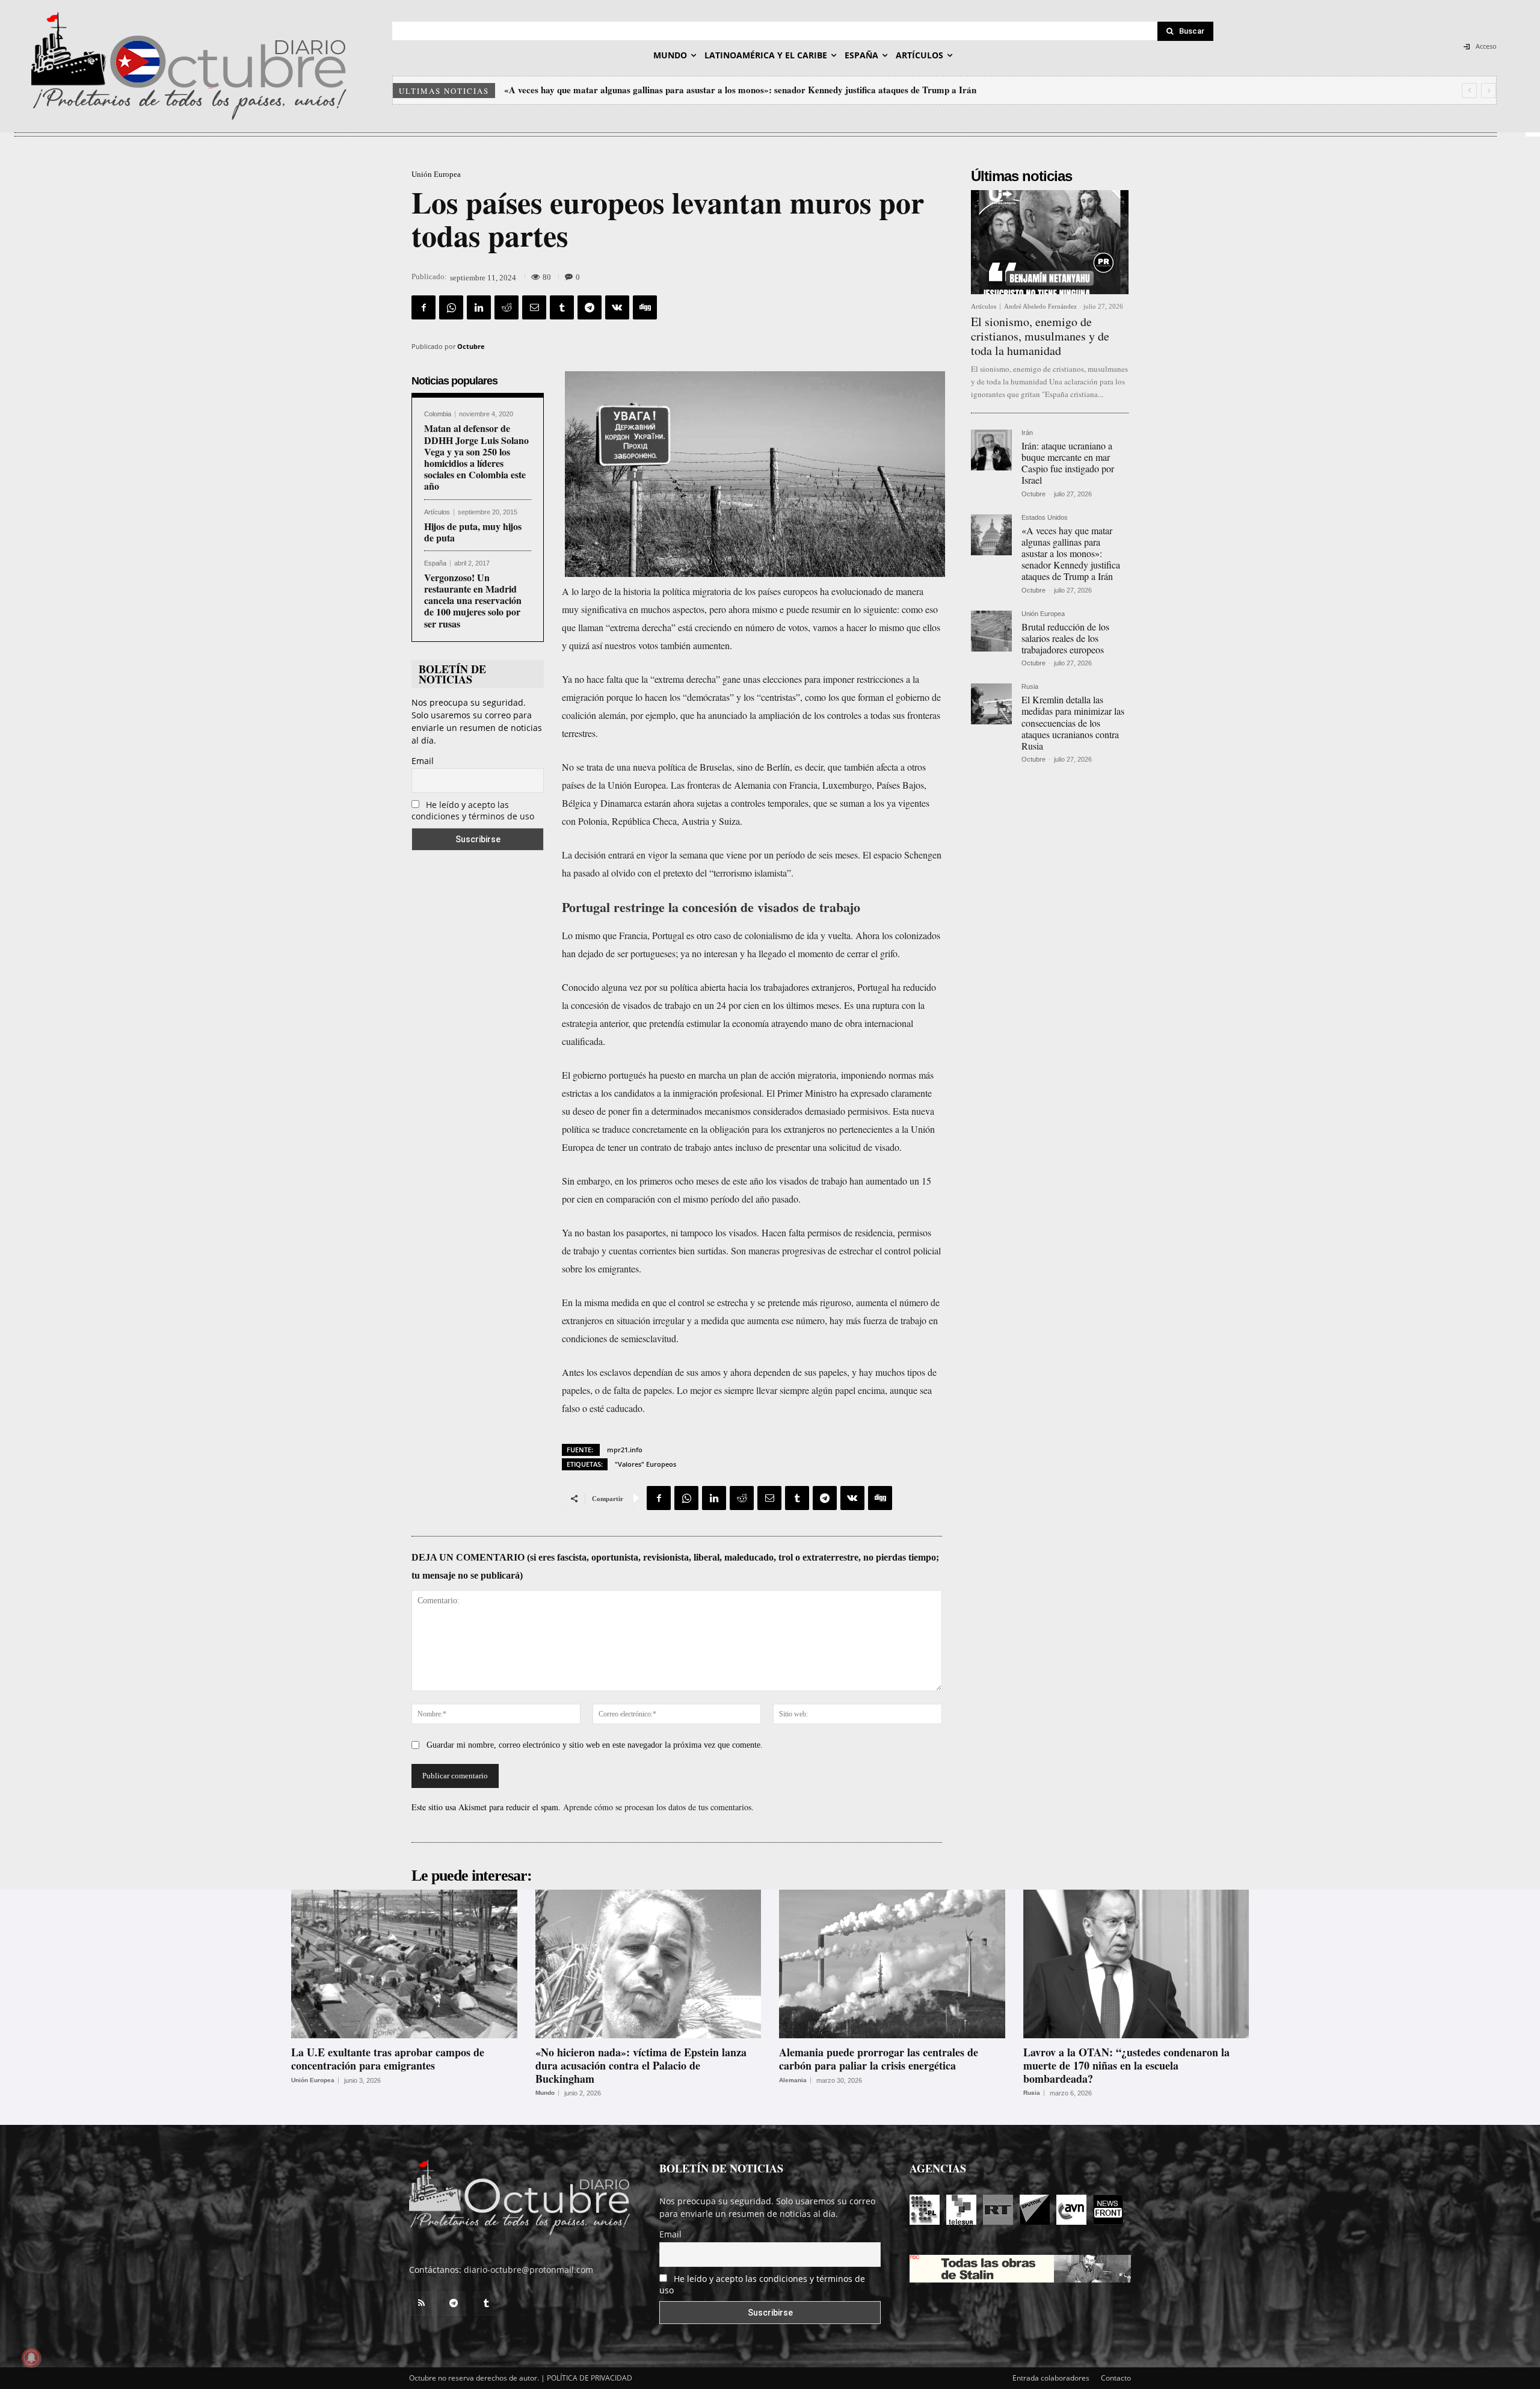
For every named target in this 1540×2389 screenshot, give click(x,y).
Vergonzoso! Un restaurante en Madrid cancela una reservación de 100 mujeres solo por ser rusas (473, 600)
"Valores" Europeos (645, 1464)
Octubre (471, 346)
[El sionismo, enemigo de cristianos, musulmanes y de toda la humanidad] (1050, 242)
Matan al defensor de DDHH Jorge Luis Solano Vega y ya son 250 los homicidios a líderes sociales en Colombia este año (476, 457)
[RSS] (421, 2304)
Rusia (1030, 687)
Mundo (545, 2093)
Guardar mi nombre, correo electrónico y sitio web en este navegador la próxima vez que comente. (595, 1745)
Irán (1027, 433)
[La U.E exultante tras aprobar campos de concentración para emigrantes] (404, 1964)
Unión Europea (436, 174)
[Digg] (645, 307)
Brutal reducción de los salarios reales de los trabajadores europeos (637, 90)
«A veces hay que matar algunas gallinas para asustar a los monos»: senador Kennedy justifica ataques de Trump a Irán (1071, 553)
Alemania (793, 2080)
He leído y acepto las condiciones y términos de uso (473, 810)
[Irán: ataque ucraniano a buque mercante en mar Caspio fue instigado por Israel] (991, 450)
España (435, 563)
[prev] (1469, 91)
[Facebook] (423, 307)
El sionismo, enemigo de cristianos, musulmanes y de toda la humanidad (1040, 336)
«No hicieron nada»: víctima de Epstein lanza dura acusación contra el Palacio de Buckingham (641, 2065)
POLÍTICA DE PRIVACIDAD (590, 2378)
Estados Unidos (1045, 518)
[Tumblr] (562, 307)
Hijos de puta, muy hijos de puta (473, 532)
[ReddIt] (507, 307)
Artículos (437, 512)
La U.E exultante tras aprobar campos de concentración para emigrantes (388, 2059)
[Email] (534, 307)
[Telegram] (590, 307)
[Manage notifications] (31, 2358)
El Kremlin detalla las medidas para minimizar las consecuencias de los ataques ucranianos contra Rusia (1073, 723)
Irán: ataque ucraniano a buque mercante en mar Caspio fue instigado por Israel (1068, 463)
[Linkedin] (479, 307)
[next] (1489, 91)
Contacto (1116, 2378)
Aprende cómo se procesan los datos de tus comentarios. (658, 1807)
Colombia (438, 414)
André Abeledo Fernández (1040, 306)
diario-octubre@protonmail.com (528, 2270)
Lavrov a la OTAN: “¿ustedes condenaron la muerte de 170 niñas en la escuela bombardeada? (1126, 2065)
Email (423, 761)
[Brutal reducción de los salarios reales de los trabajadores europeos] (991, 631)
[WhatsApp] (451, 307)
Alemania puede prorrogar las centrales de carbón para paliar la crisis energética (879, 2059)
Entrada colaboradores (1051, 2378)
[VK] (617, 307)
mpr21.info (625, 1450)
